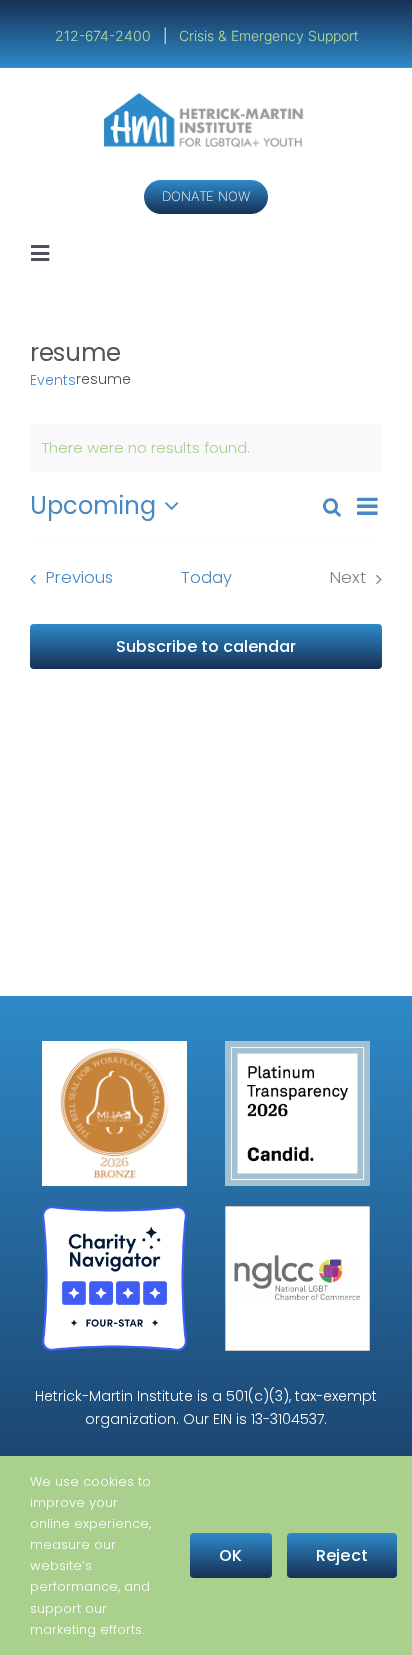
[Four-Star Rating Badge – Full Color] (114, 1213)
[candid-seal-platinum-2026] (297, 1048)
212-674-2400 (105, 35)
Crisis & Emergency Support (268, 35)
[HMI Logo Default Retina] (206, 100)
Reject (342, 1555)
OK (230, 1555)
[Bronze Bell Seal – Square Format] (114, 1048)
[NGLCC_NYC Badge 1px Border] (297, 1213)
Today (206, 577)
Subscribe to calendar (206, 646)
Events (53, 380)
